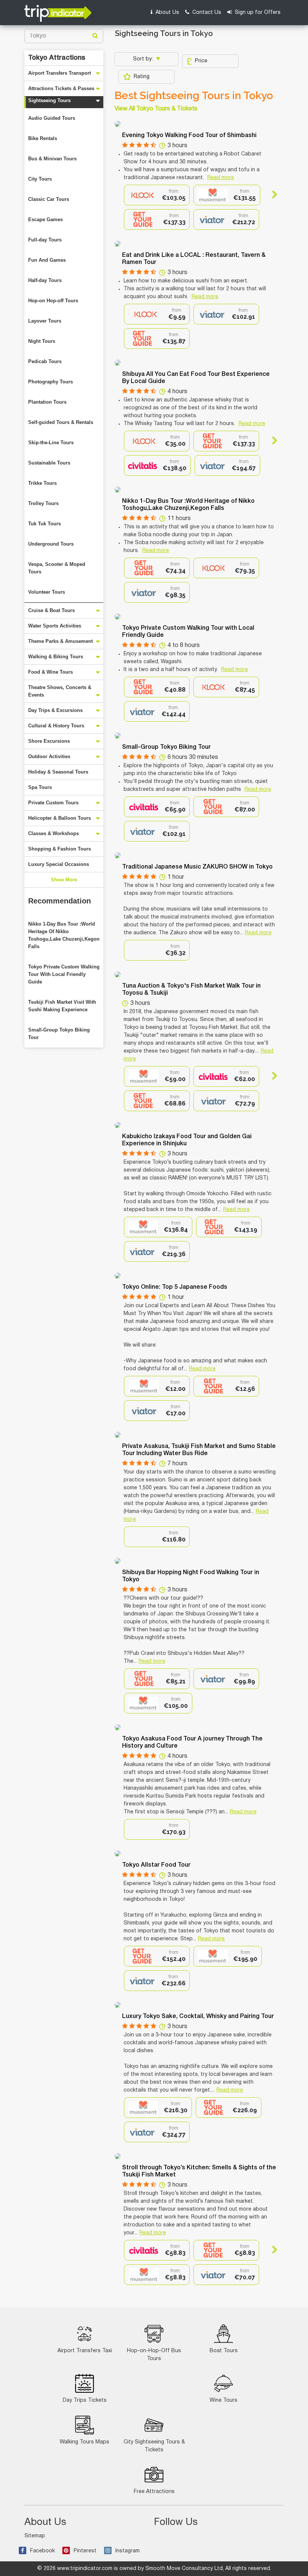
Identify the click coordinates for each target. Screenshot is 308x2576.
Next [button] (271, 195)
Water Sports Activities (55, 626)
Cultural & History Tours (56, 726)
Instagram (128, 2551)
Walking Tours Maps (85, 2442)
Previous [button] (131, 195)
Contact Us (206, 13)
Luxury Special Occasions (59, 864)
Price (201, 61)
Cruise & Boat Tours (51, 610)
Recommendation (60, 901)
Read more (221, 178)
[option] (157, 195)
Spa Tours (40, 787)
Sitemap (35, 2536)
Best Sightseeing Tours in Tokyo (194, 96)
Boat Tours (224, 2351)
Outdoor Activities (49, 756)
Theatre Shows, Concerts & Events (60, 691)
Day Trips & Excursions (55, 710)
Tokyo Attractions (57, 58)
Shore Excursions (49, 741)
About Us (167, 13)
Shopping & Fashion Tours (60, 849)
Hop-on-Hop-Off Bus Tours (154, 2355)
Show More (64, 880)
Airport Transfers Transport (60, 73)
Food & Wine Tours (51, 672)
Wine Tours (223, 2400)
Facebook (42, 2551)
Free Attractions (154, 2492)
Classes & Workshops (54, 833)
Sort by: (144, 59)
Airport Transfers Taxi (85, 2351)
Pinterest (85, 2551)
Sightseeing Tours (49, 100)
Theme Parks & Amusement (60, 641)
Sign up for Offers (257, 13)
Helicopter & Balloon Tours (60, 818)
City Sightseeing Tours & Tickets (154, 2446)
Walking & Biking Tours (56, 657)
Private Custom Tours (53, 803)
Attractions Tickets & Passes (61, 88)
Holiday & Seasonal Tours (58, 772)
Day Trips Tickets (85, 2400)
